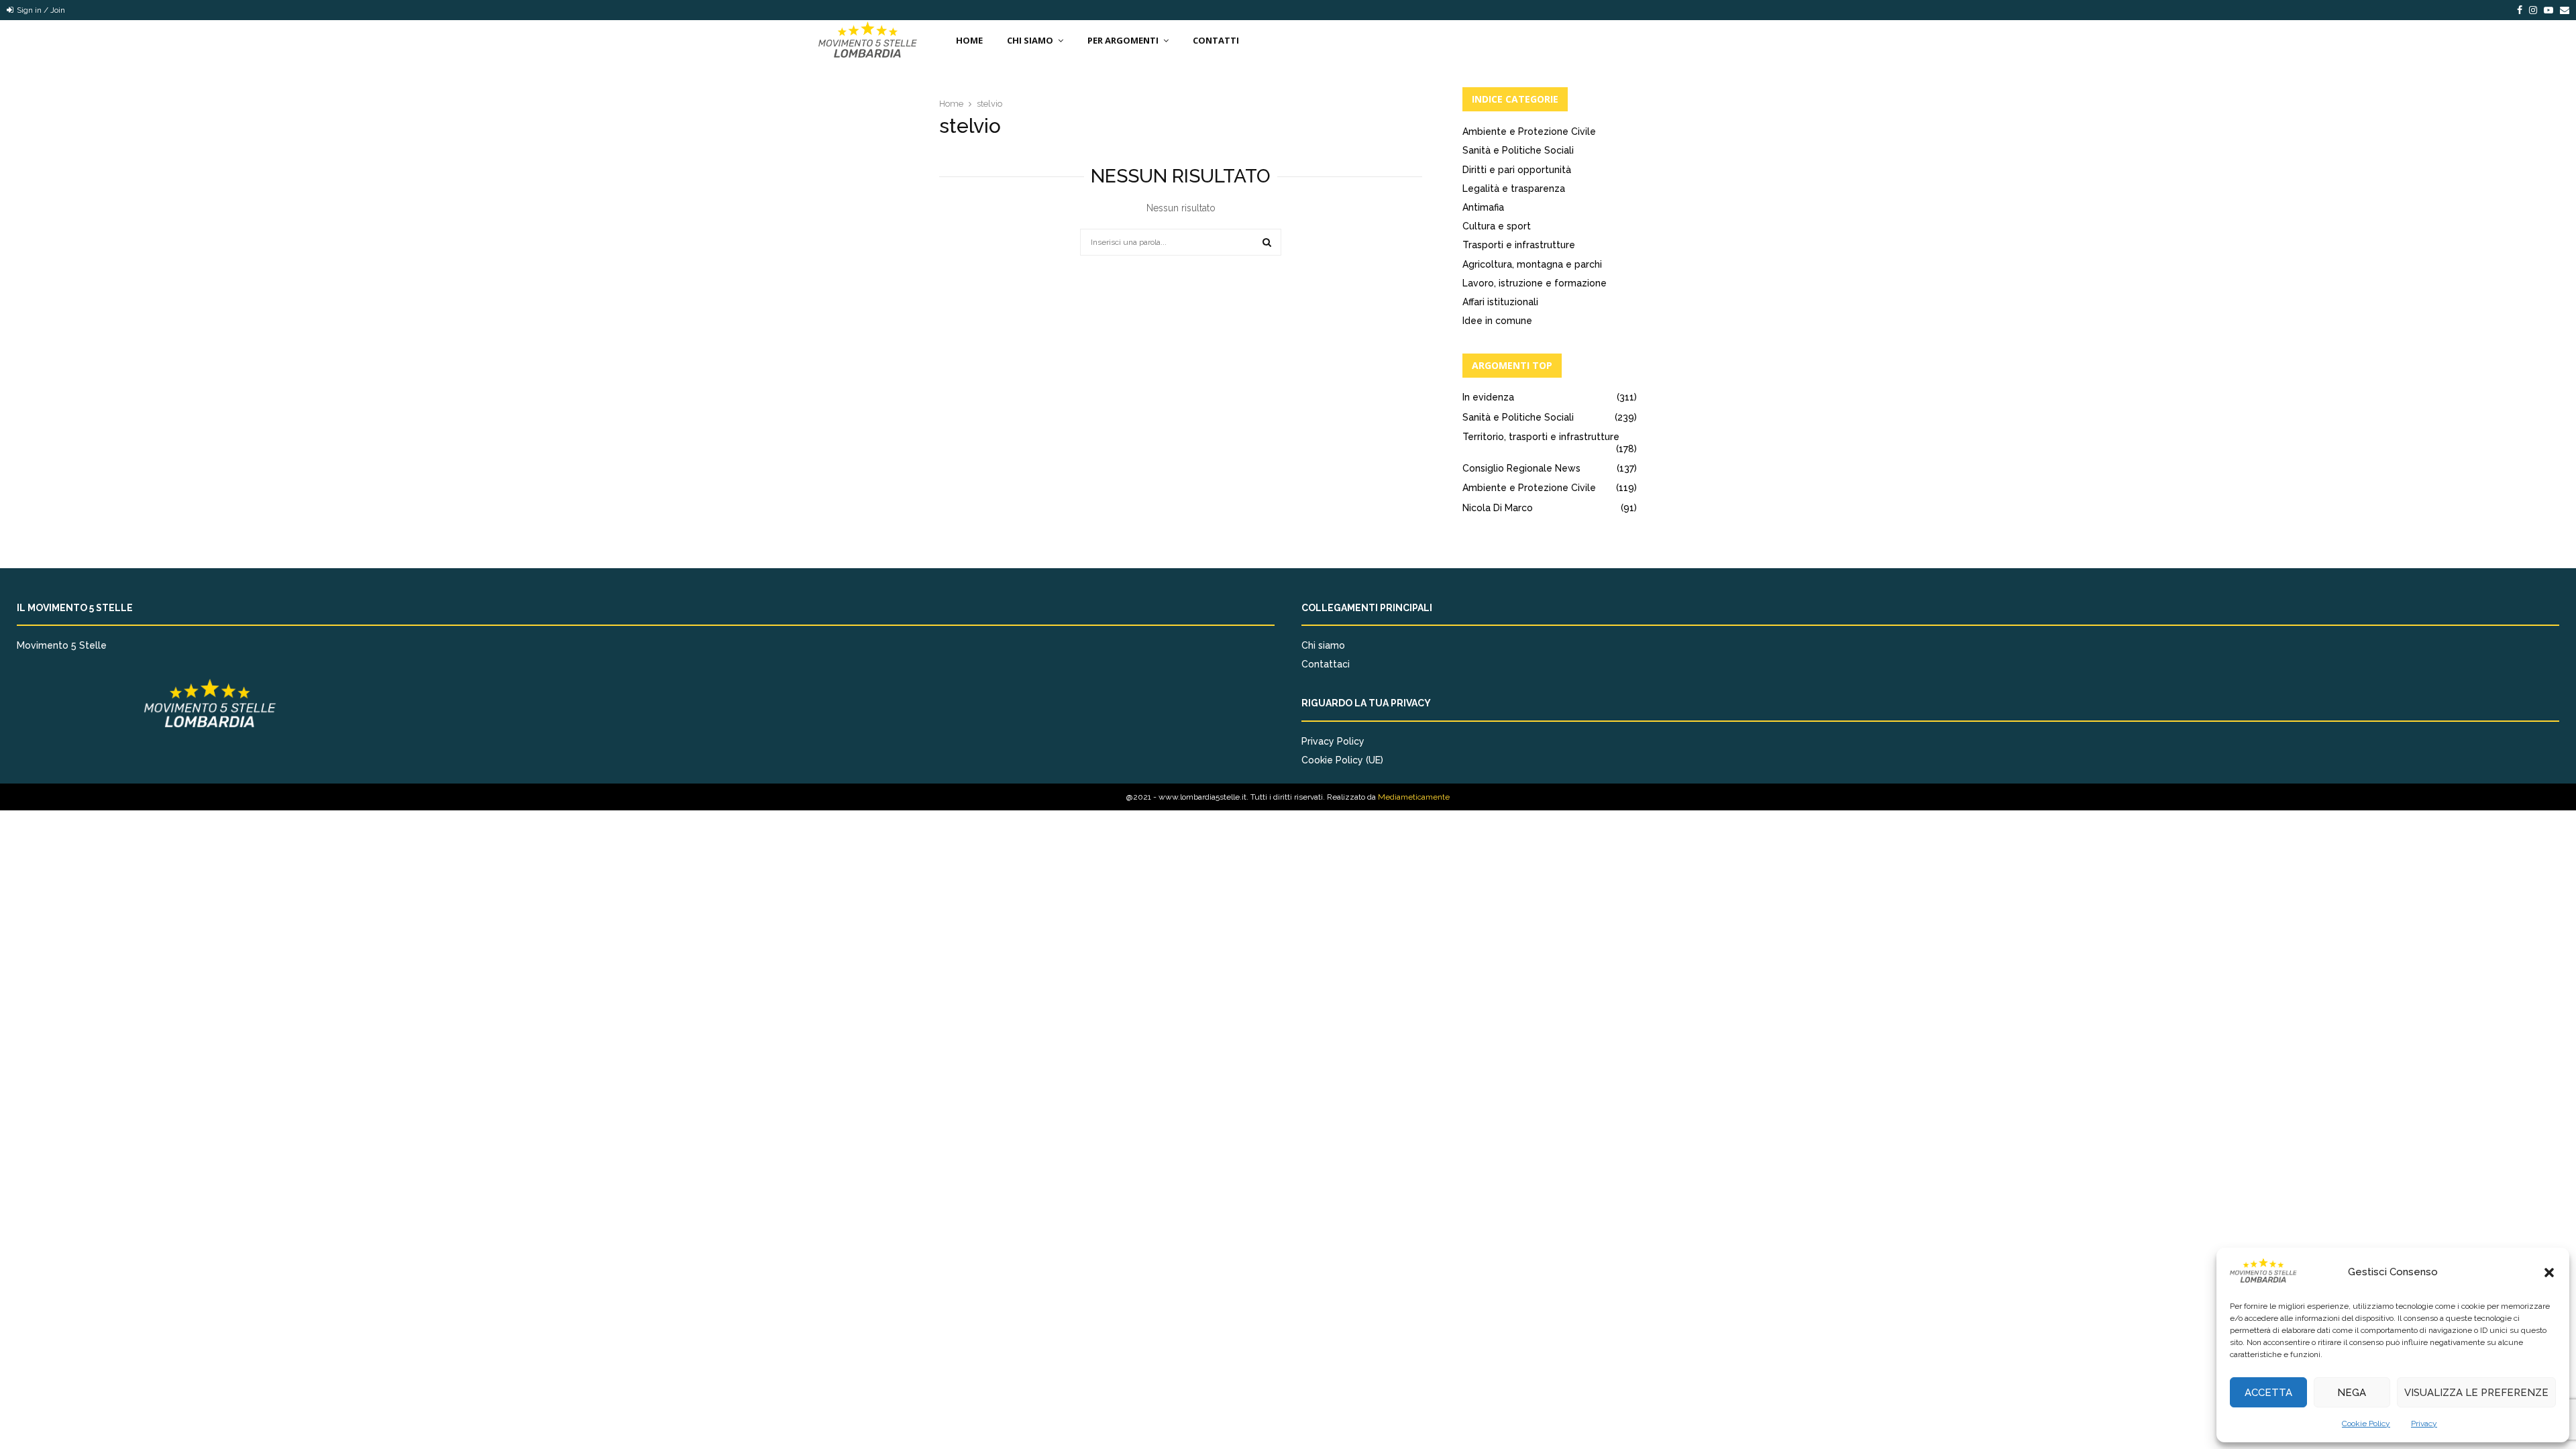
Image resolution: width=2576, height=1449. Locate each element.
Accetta (2268, 1393)
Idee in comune (1497, 321)
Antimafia (1483, 207)
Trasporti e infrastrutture (1519, 245)
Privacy (2424, 1424)
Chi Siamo (1030, 40)
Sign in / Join (40, 10)
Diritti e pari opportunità (1517, 170)
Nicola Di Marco (1498, 508)
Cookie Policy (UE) (1342, 760)
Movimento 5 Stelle (62, 645)
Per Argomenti (1123, 40)
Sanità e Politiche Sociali (1518, 150)
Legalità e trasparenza (1514, 189)
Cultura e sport (1497, 226)
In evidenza (1488, 397)
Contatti (1216, 40)
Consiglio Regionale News (1521, 468)
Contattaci (1326, 664)
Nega (2352, 1393)
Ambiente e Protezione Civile (1529, 131)
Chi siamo (1323, 645)
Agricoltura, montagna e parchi (1532, 264)
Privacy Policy (1333, 741)
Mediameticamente (1414, 797)
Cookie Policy (2366, 1424)
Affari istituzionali (1500, 302)
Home (969, 40)
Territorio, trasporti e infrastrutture (1541, 437)
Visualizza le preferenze (2476, 1393)
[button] (2549, 1273)
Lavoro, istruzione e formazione (1535, 283)
